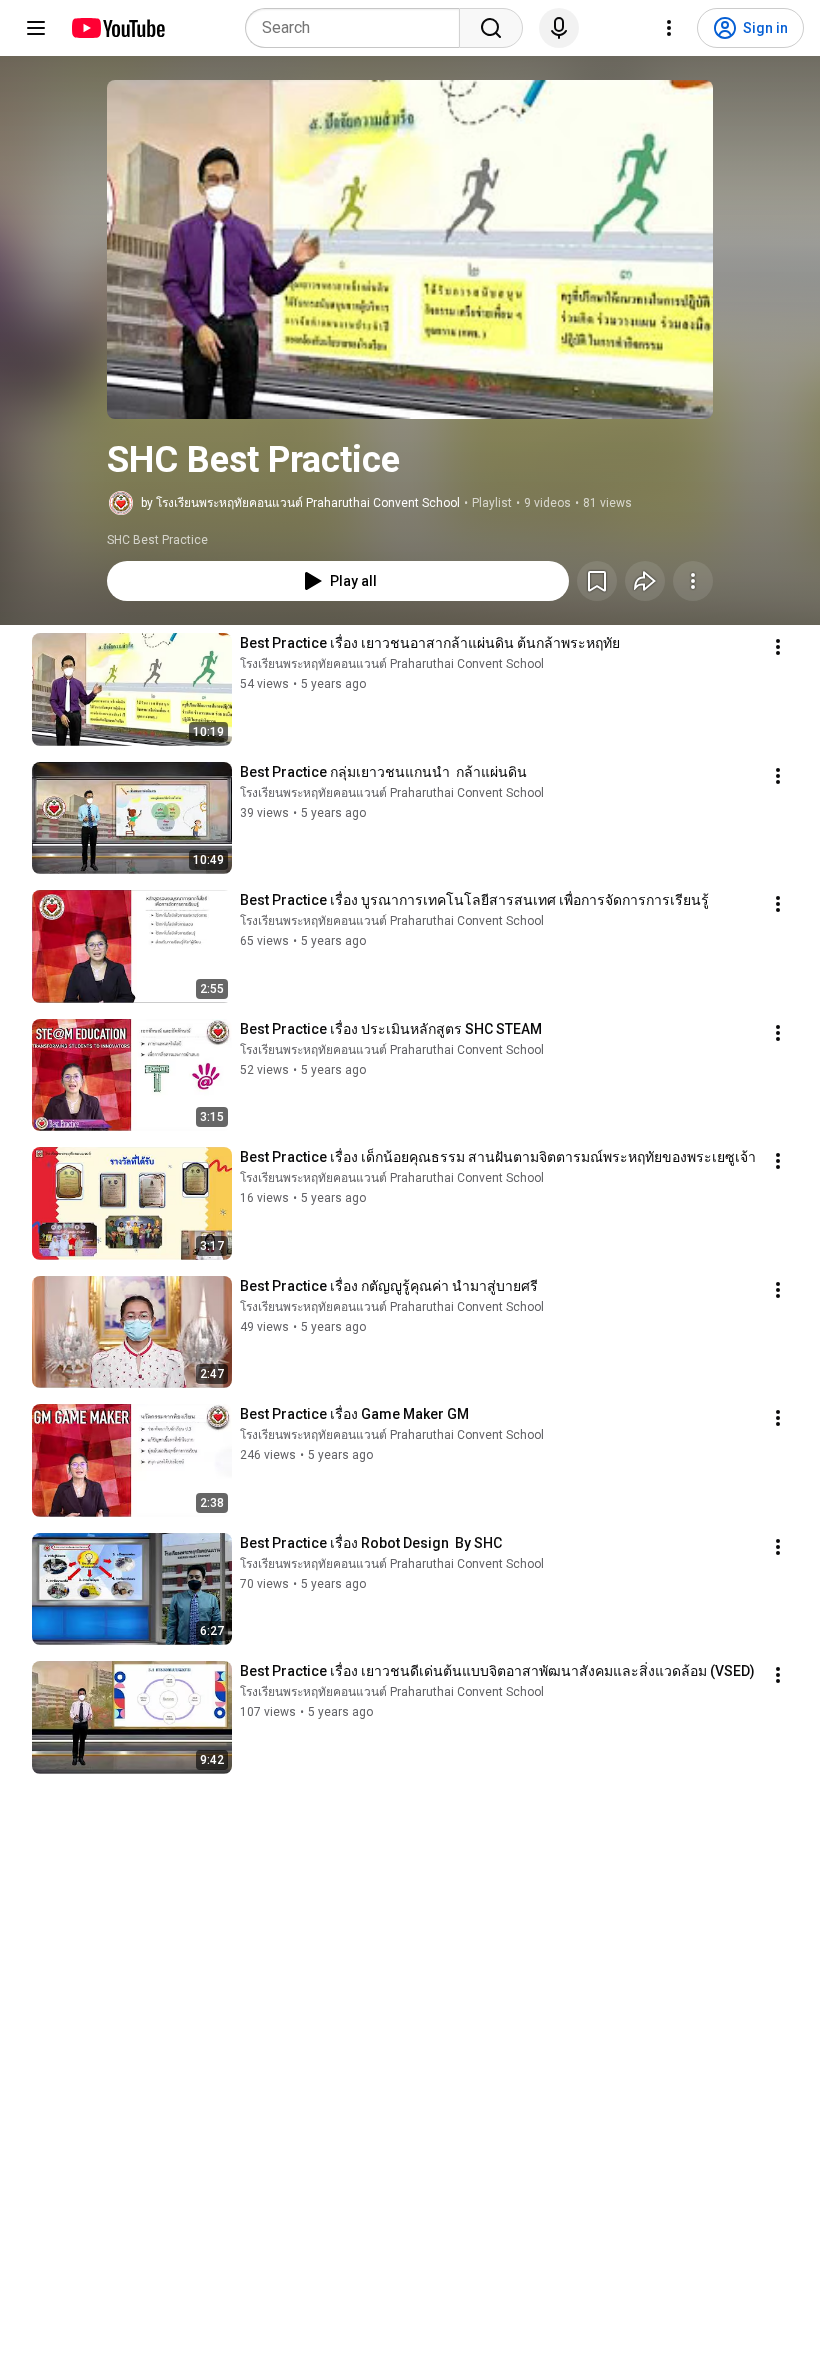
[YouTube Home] (117, 28)
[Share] (645, 581)
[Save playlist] (597, 581)
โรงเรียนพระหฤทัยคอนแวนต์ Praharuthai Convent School (392, 664)
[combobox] (358, 28)
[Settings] (669, 28)
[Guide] (36, 28)
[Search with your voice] (559, 28)
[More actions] (693, 581)
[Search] (491, 28)
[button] (410, 249)
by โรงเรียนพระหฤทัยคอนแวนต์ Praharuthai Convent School (300, 503)
